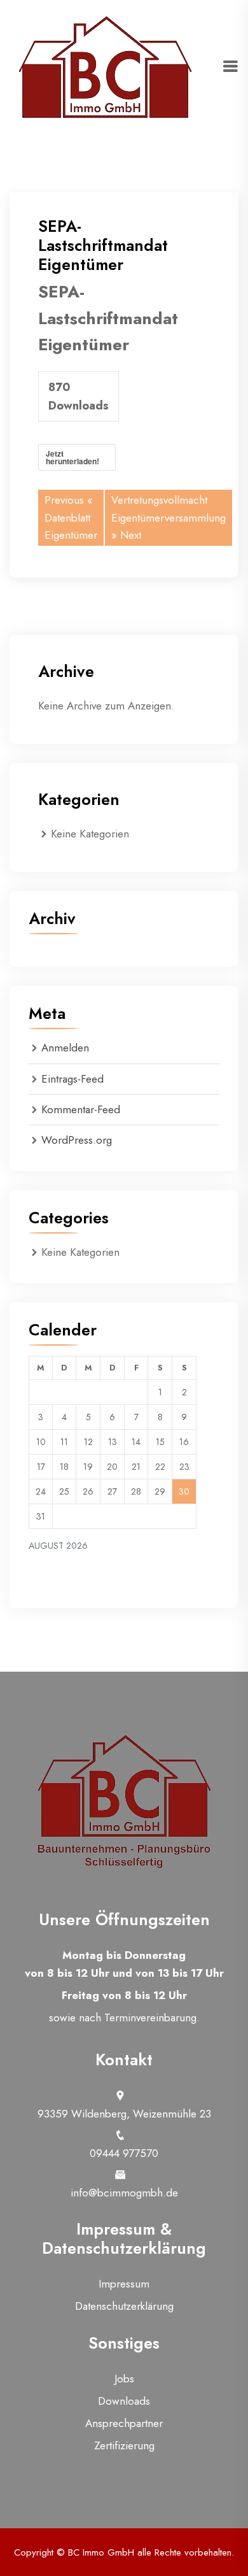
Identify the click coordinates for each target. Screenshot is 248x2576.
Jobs (124, 2379)
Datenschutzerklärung (124, 2306)
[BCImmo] (105, 66)
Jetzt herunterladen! (72, 457)
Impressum (124, 2284)
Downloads (124, 2401)
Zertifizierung (124, 2445)
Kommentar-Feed (81, 1109)
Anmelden (65, 1048)
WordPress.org (77, 1140)
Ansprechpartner (124, 2423)
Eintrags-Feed (72, 1079)
